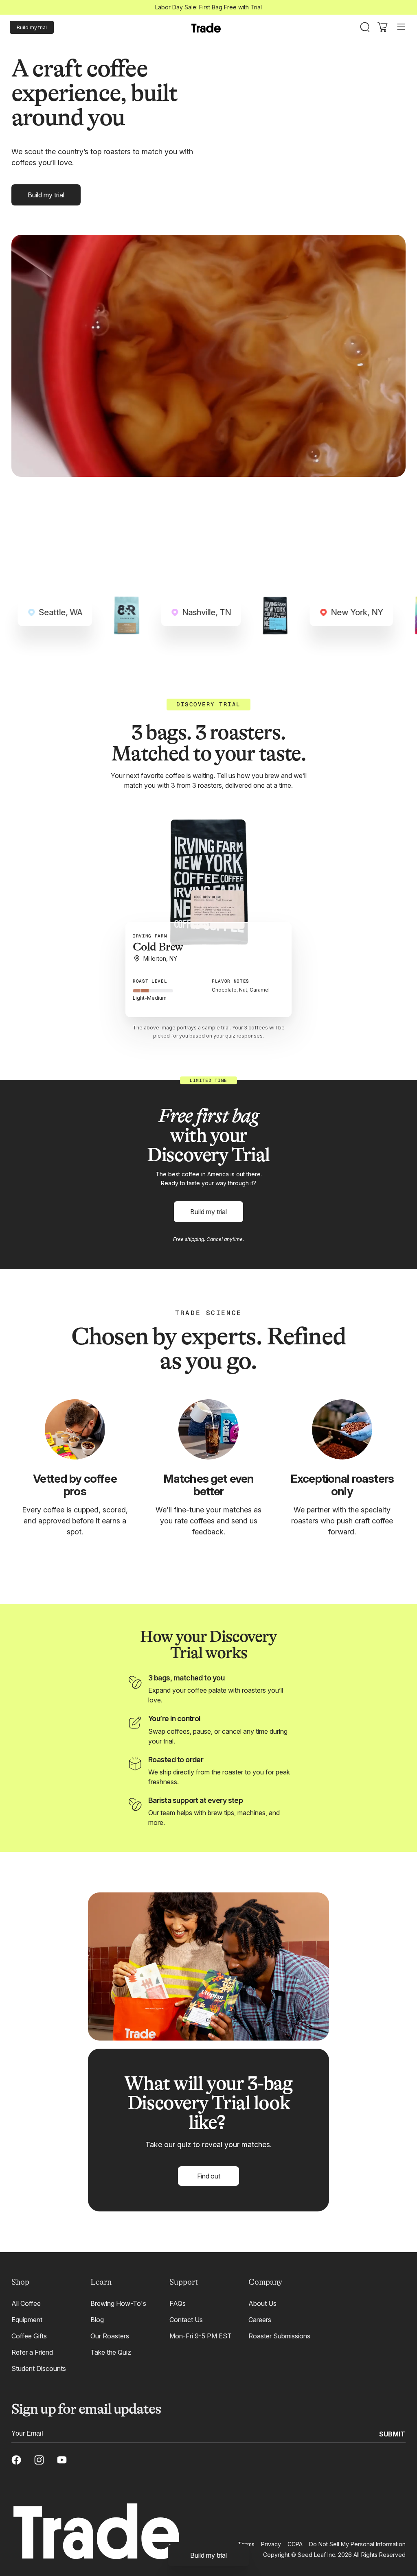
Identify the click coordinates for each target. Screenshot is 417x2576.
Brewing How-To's (118, 2303)
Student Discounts (39, 2368)
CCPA (295, 2544)
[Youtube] (62, 2460)
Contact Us (186, 2320)
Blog (97, 2320)
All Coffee (26, 2303)
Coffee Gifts (29, 2336)
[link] (208, 2555)
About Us (262, 2303)
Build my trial (32, 27)
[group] (208, 881)
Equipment (27, 2320)
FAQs (178, 2303)
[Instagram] (39, 2460)
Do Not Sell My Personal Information (357, 2544)
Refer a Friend (32, 2352)
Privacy (271, 2544)
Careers (260, 2320)
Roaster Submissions (279, 2336)
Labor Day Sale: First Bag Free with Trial (208, 7)
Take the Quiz (111, 2352)
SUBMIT (392, 2434)
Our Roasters (110, 2336)
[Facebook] (16, 2460)
